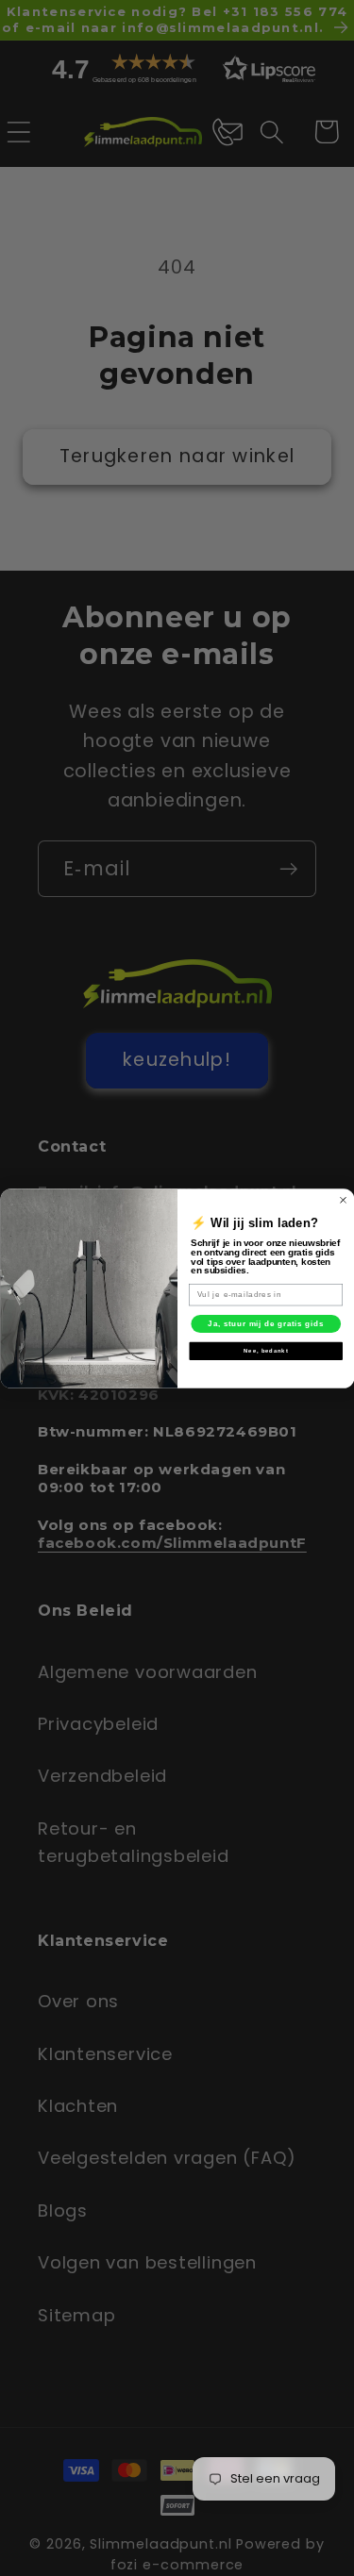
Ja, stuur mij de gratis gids (266, 1323)
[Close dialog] (343, 1200)
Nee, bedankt (265, 1350)
